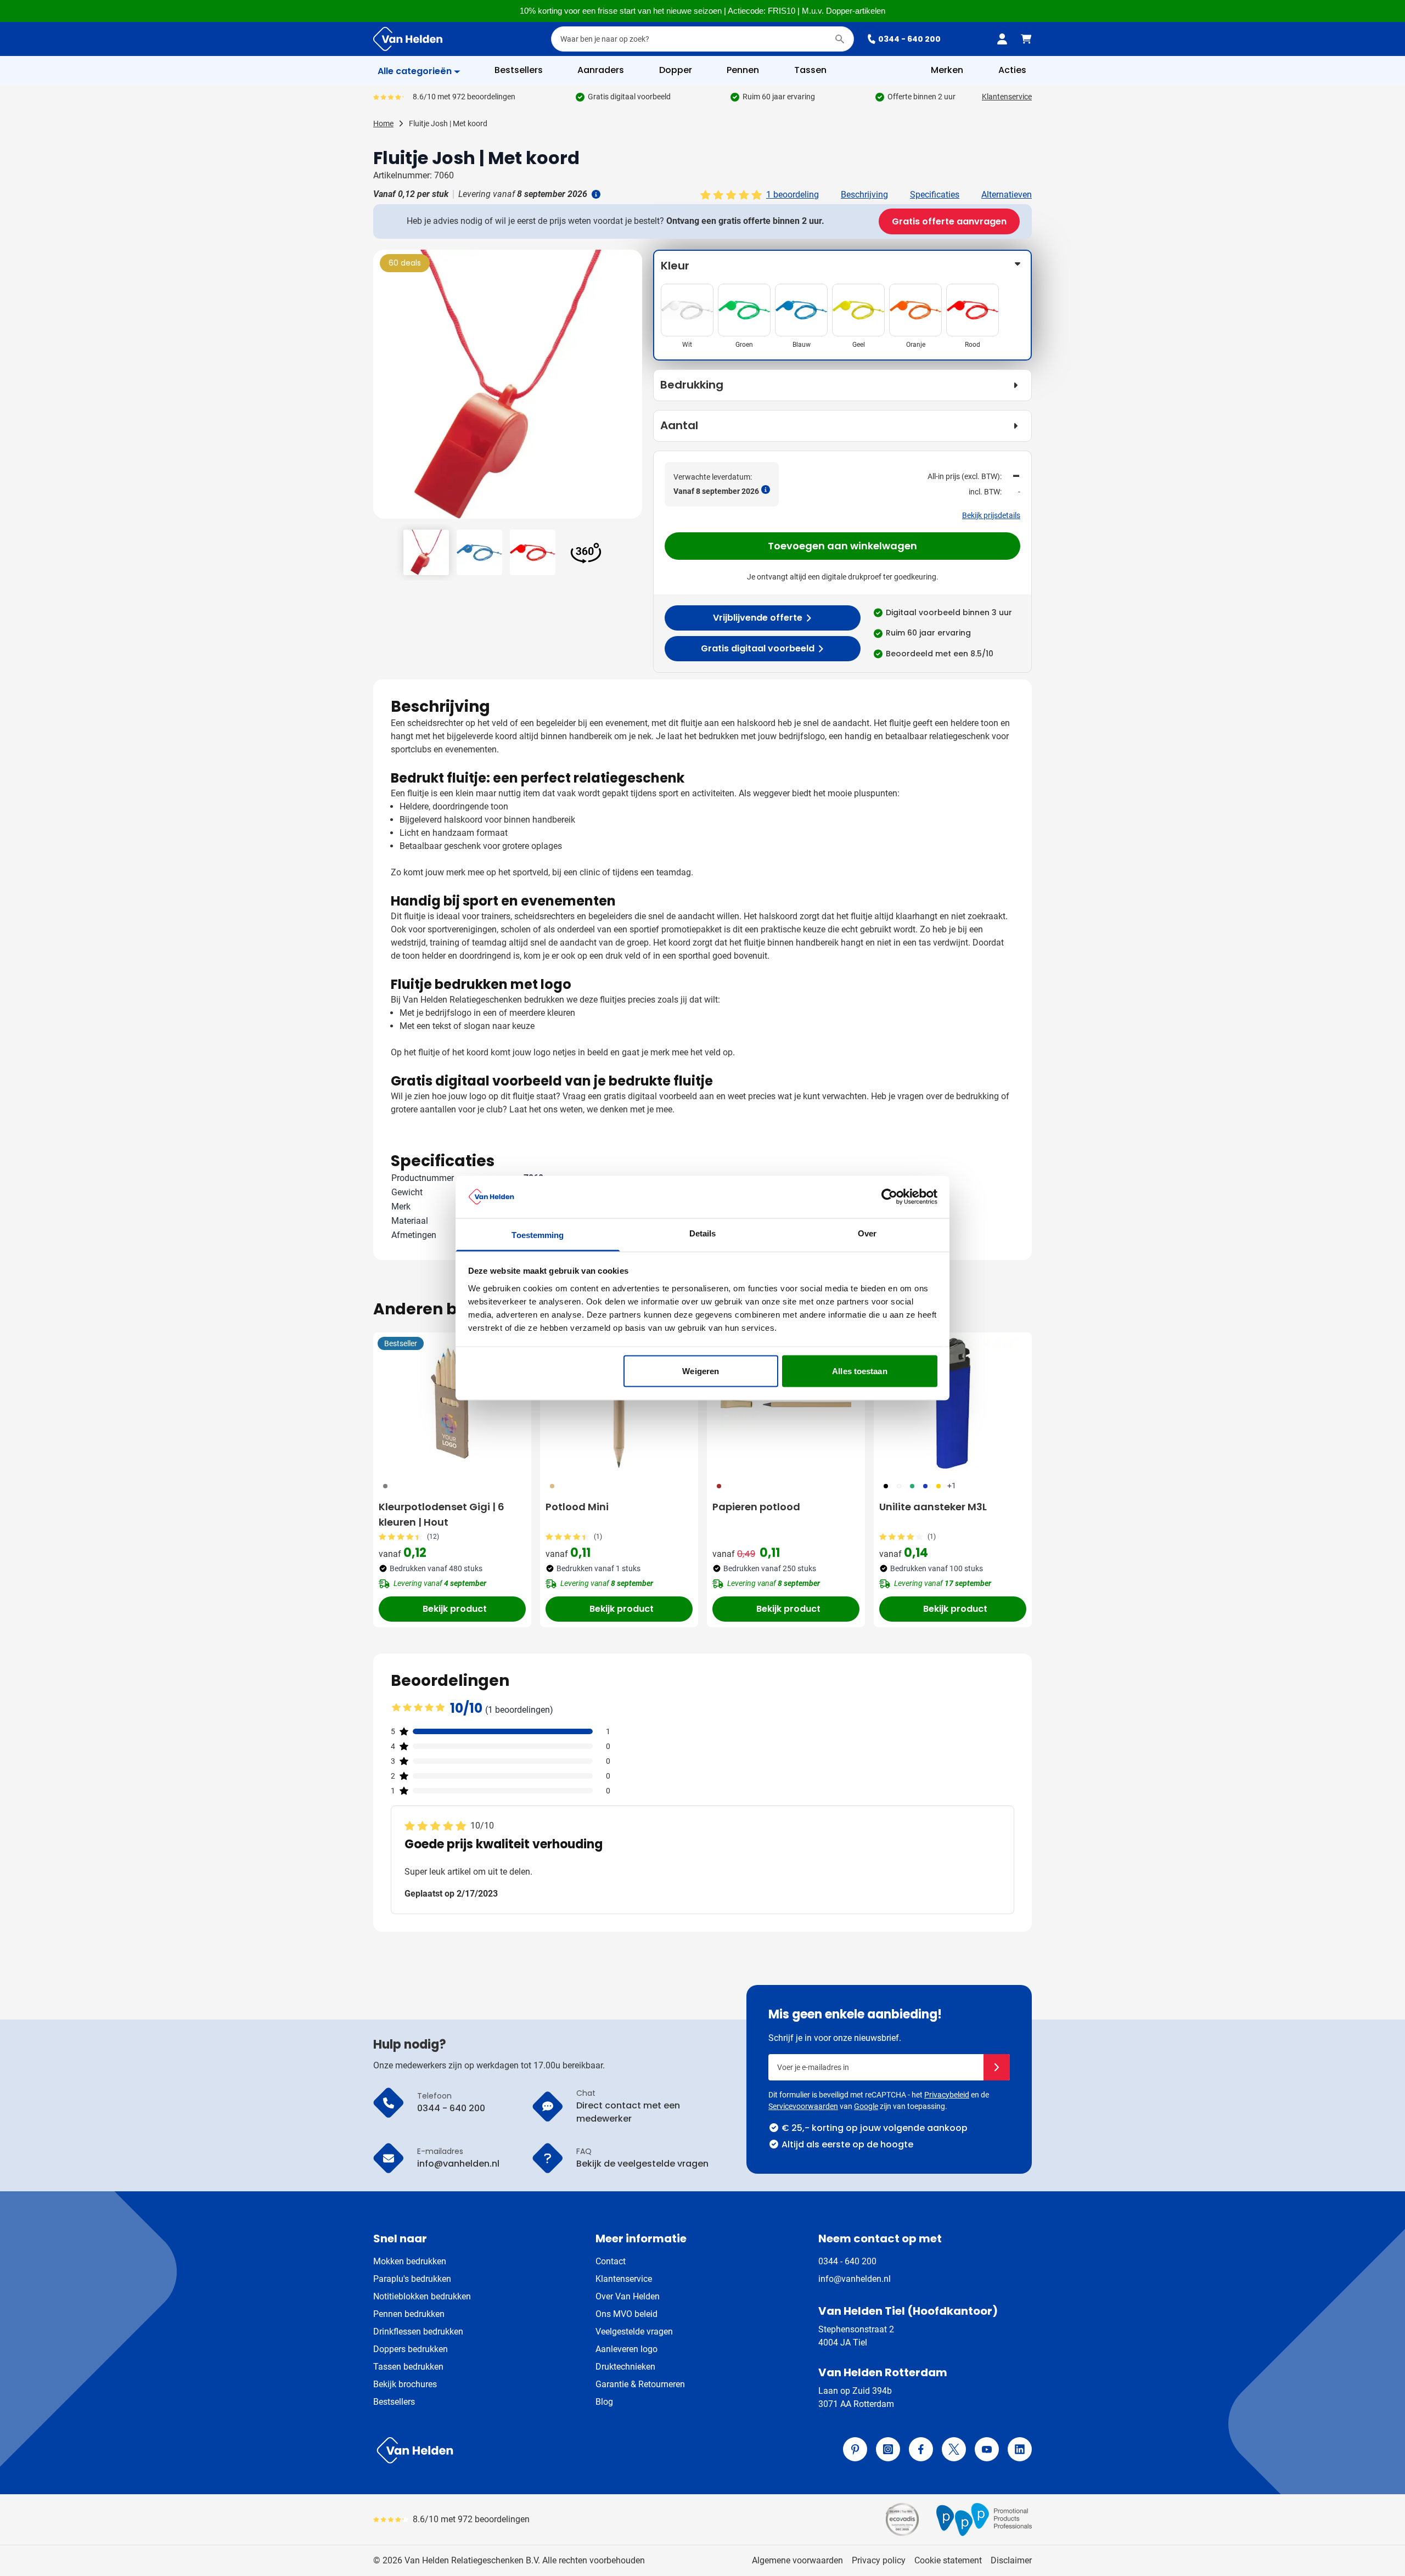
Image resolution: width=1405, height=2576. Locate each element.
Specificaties (935, 195)
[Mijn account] (1002, 39)
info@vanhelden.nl (855, 2279)
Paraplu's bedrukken (412, 2279)
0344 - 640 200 (909, 39)
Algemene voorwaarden (797, 2560)
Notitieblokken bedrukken (422, 2296)
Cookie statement (948, 2560)
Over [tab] (867, 1233)
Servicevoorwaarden (803, 2106)
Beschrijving (864, 195)
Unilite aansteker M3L (933, 1507)
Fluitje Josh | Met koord (448, 123)
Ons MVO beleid (626, 2314)
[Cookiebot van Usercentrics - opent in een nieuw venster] (889, 1197)
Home (383, 123)
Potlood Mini (577, 1507)
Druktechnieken (625, 2367)
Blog (604, 2402)
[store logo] (536, 2450)
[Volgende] (632, 389)
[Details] (595, 194)
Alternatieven (1007, 195)
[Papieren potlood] (786, 1403)
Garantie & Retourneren (640, 2384)
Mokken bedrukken (410, 2261)
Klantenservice (1007, 97)
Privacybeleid (947, 2095)
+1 (952, 1486)
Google (866, 2106)
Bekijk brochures (405, 2384)
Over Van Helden (628, 2296)
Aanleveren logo (626, 2349)
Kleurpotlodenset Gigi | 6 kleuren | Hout (442, 1514)
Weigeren (701, 1371)
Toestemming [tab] (538, 1234)
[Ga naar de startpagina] (408, 39)
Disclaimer (1011, 2560)
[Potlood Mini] (619, 1403)
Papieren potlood (756, 1507)
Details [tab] (703, 1233)
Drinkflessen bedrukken (418, 2332)
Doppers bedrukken (411, 2349)
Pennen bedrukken (409, 2314)
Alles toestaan (859, 1371)
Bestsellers (394, 2402)
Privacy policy (879, 2560)
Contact (611, 2261)
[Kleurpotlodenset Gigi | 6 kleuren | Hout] (452, 1403)
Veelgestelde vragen (634, 2332)
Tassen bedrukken (408, 2367)
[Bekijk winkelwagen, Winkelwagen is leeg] (1026, 39)
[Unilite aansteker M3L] (953, 1403)
